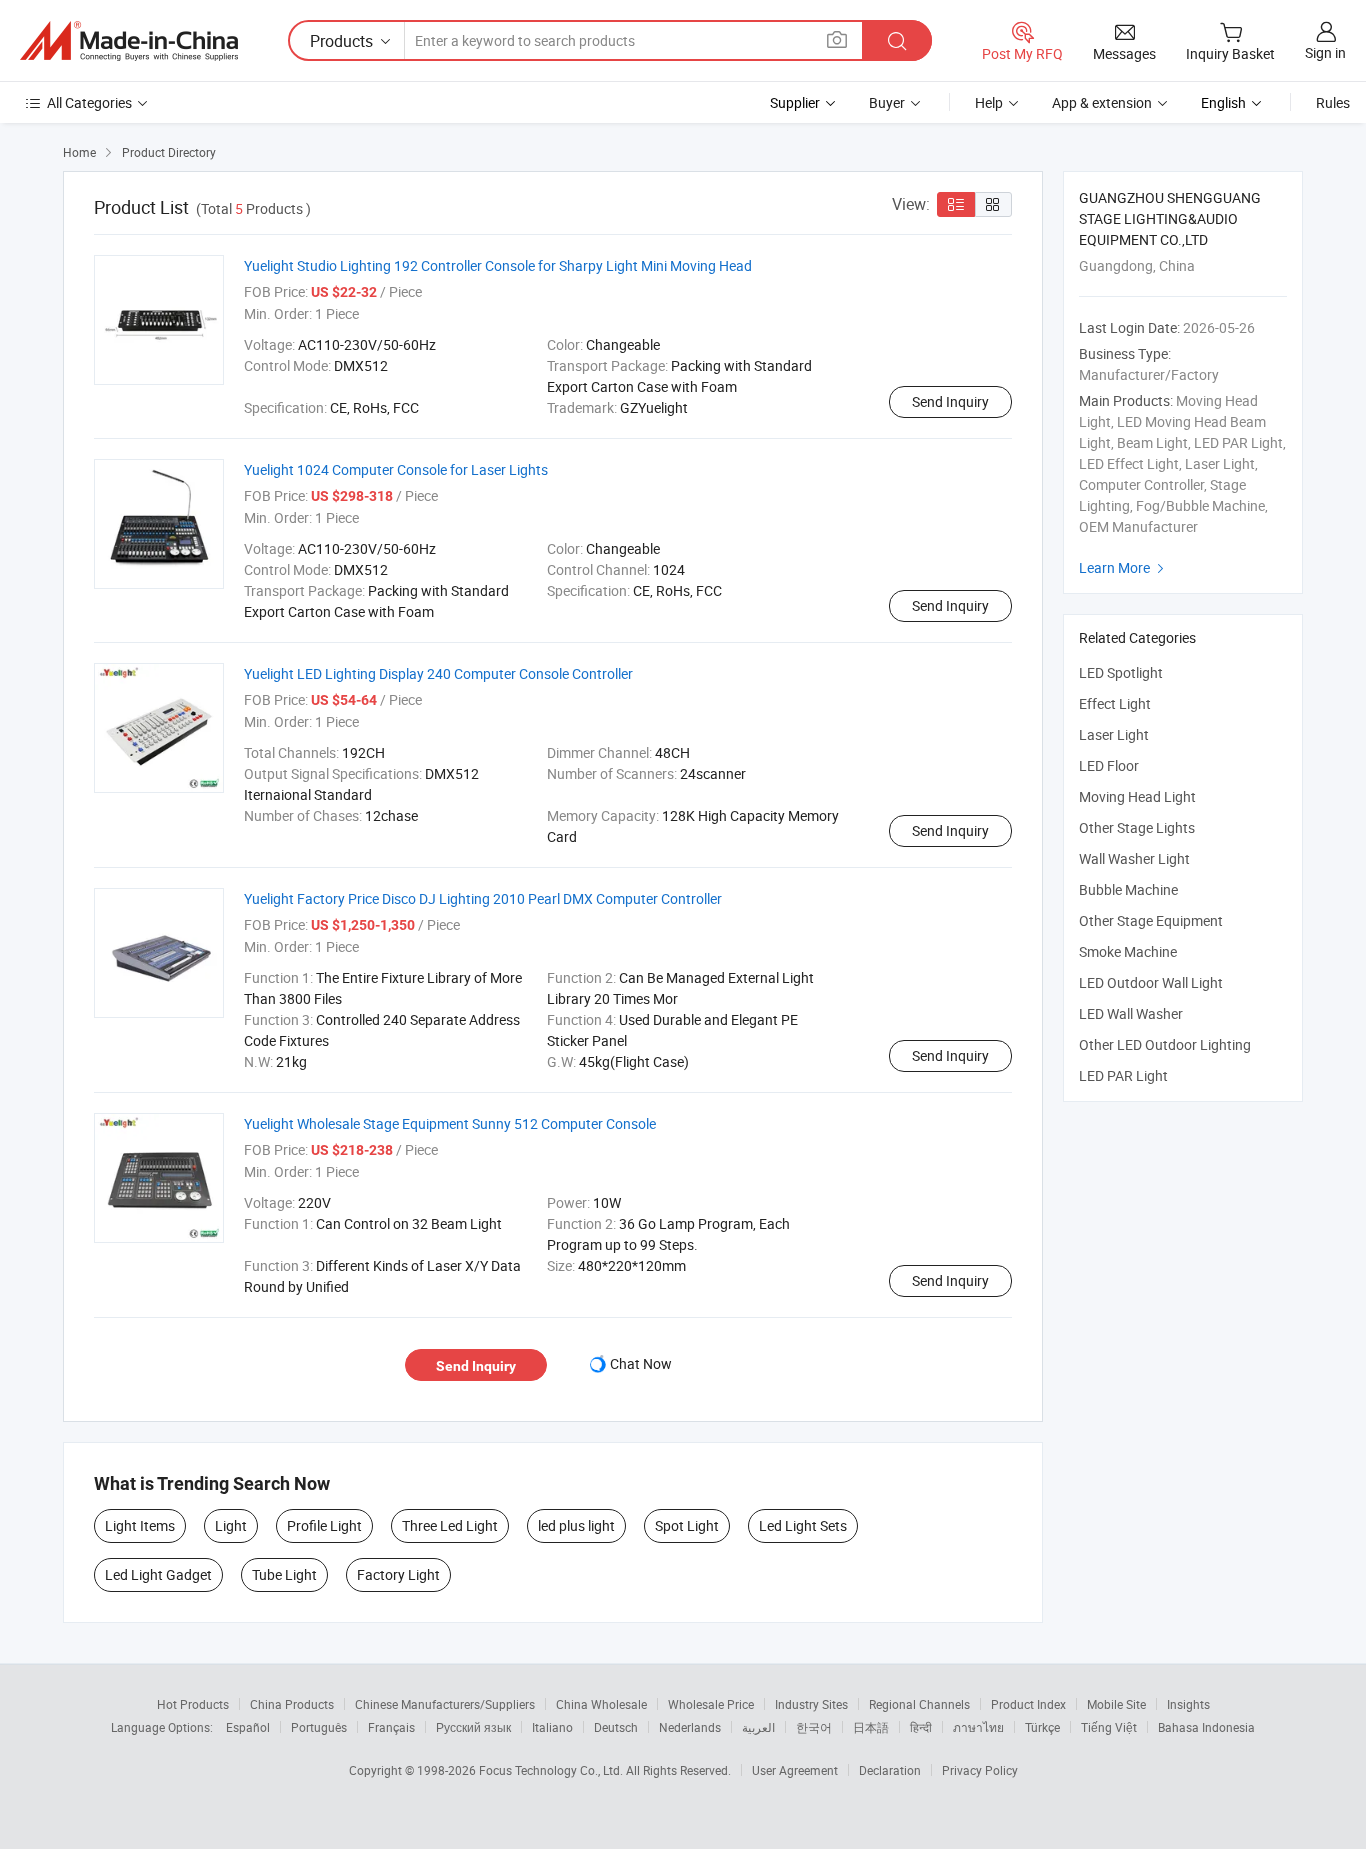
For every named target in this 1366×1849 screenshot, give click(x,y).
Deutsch (616, 1727)
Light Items (140, 1525)
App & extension (1102, 102)
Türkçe (1042, 1727)
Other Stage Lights (1137, 827)
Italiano (552, 1727)
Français (391, 1727)
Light (231, 1525)
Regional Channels (919, 1704)
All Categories (89, 102)
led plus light (576, 1525)
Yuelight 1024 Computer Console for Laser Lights (396, 469)
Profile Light (324, 1525)
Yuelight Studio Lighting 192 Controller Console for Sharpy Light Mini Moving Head (498, 265)
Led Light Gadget (158, 1574)
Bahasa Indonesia (1206, 1727)
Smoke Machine (1128, 951)
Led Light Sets (803, 1525)
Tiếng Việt (1109, 1727)
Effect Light (1115, 703)
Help (989, 102)
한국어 (814, 1727)
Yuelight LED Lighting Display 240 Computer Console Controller (438, 673)
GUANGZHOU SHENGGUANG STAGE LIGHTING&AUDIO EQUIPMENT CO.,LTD (1170, 218)
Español (248, 1727)
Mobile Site (1116, 1704)
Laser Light (1114, 734)
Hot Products (193, 1704)
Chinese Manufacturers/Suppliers (445, 1704)
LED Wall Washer (1131, 1013)
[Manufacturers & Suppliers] (129, 41)
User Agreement (795, 1770)
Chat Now (641, 1363)
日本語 (871, 1727)
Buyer (887, 102)
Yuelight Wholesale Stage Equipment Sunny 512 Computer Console (450, 1123)
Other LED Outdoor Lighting (1165, 1044)
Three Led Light (450, 1525)
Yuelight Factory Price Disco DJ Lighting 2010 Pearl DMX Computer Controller (483, 898)
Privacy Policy (980, 1770)
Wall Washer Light (1134, 858)
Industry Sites (811, 1704)
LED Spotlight (1121, 672)
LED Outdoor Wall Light (1151, 982)
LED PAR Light (1123, 1075)
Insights (1188, 1704)
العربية (758, 1727)
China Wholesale (601, 1704)
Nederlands (690, 1727)
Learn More (1124, 567)
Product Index (1028, 1704)
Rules (1333, 102)
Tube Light (284, 1574)
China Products (292, 1704)
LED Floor (1109, 765)
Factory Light (398, 1574)
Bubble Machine (1128, 889)
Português (319, 1727)
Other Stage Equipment (1151, 920)
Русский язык (473, 1727)
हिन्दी (921, 1727)
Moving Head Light (1137, 796)
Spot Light (687, 1525)
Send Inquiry (950, 401)
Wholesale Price (711, 1704)
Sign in (1325, 52)
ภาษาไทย (978, 1727)
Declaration (890, 1770)
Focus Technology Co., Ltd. (552, 1770)
